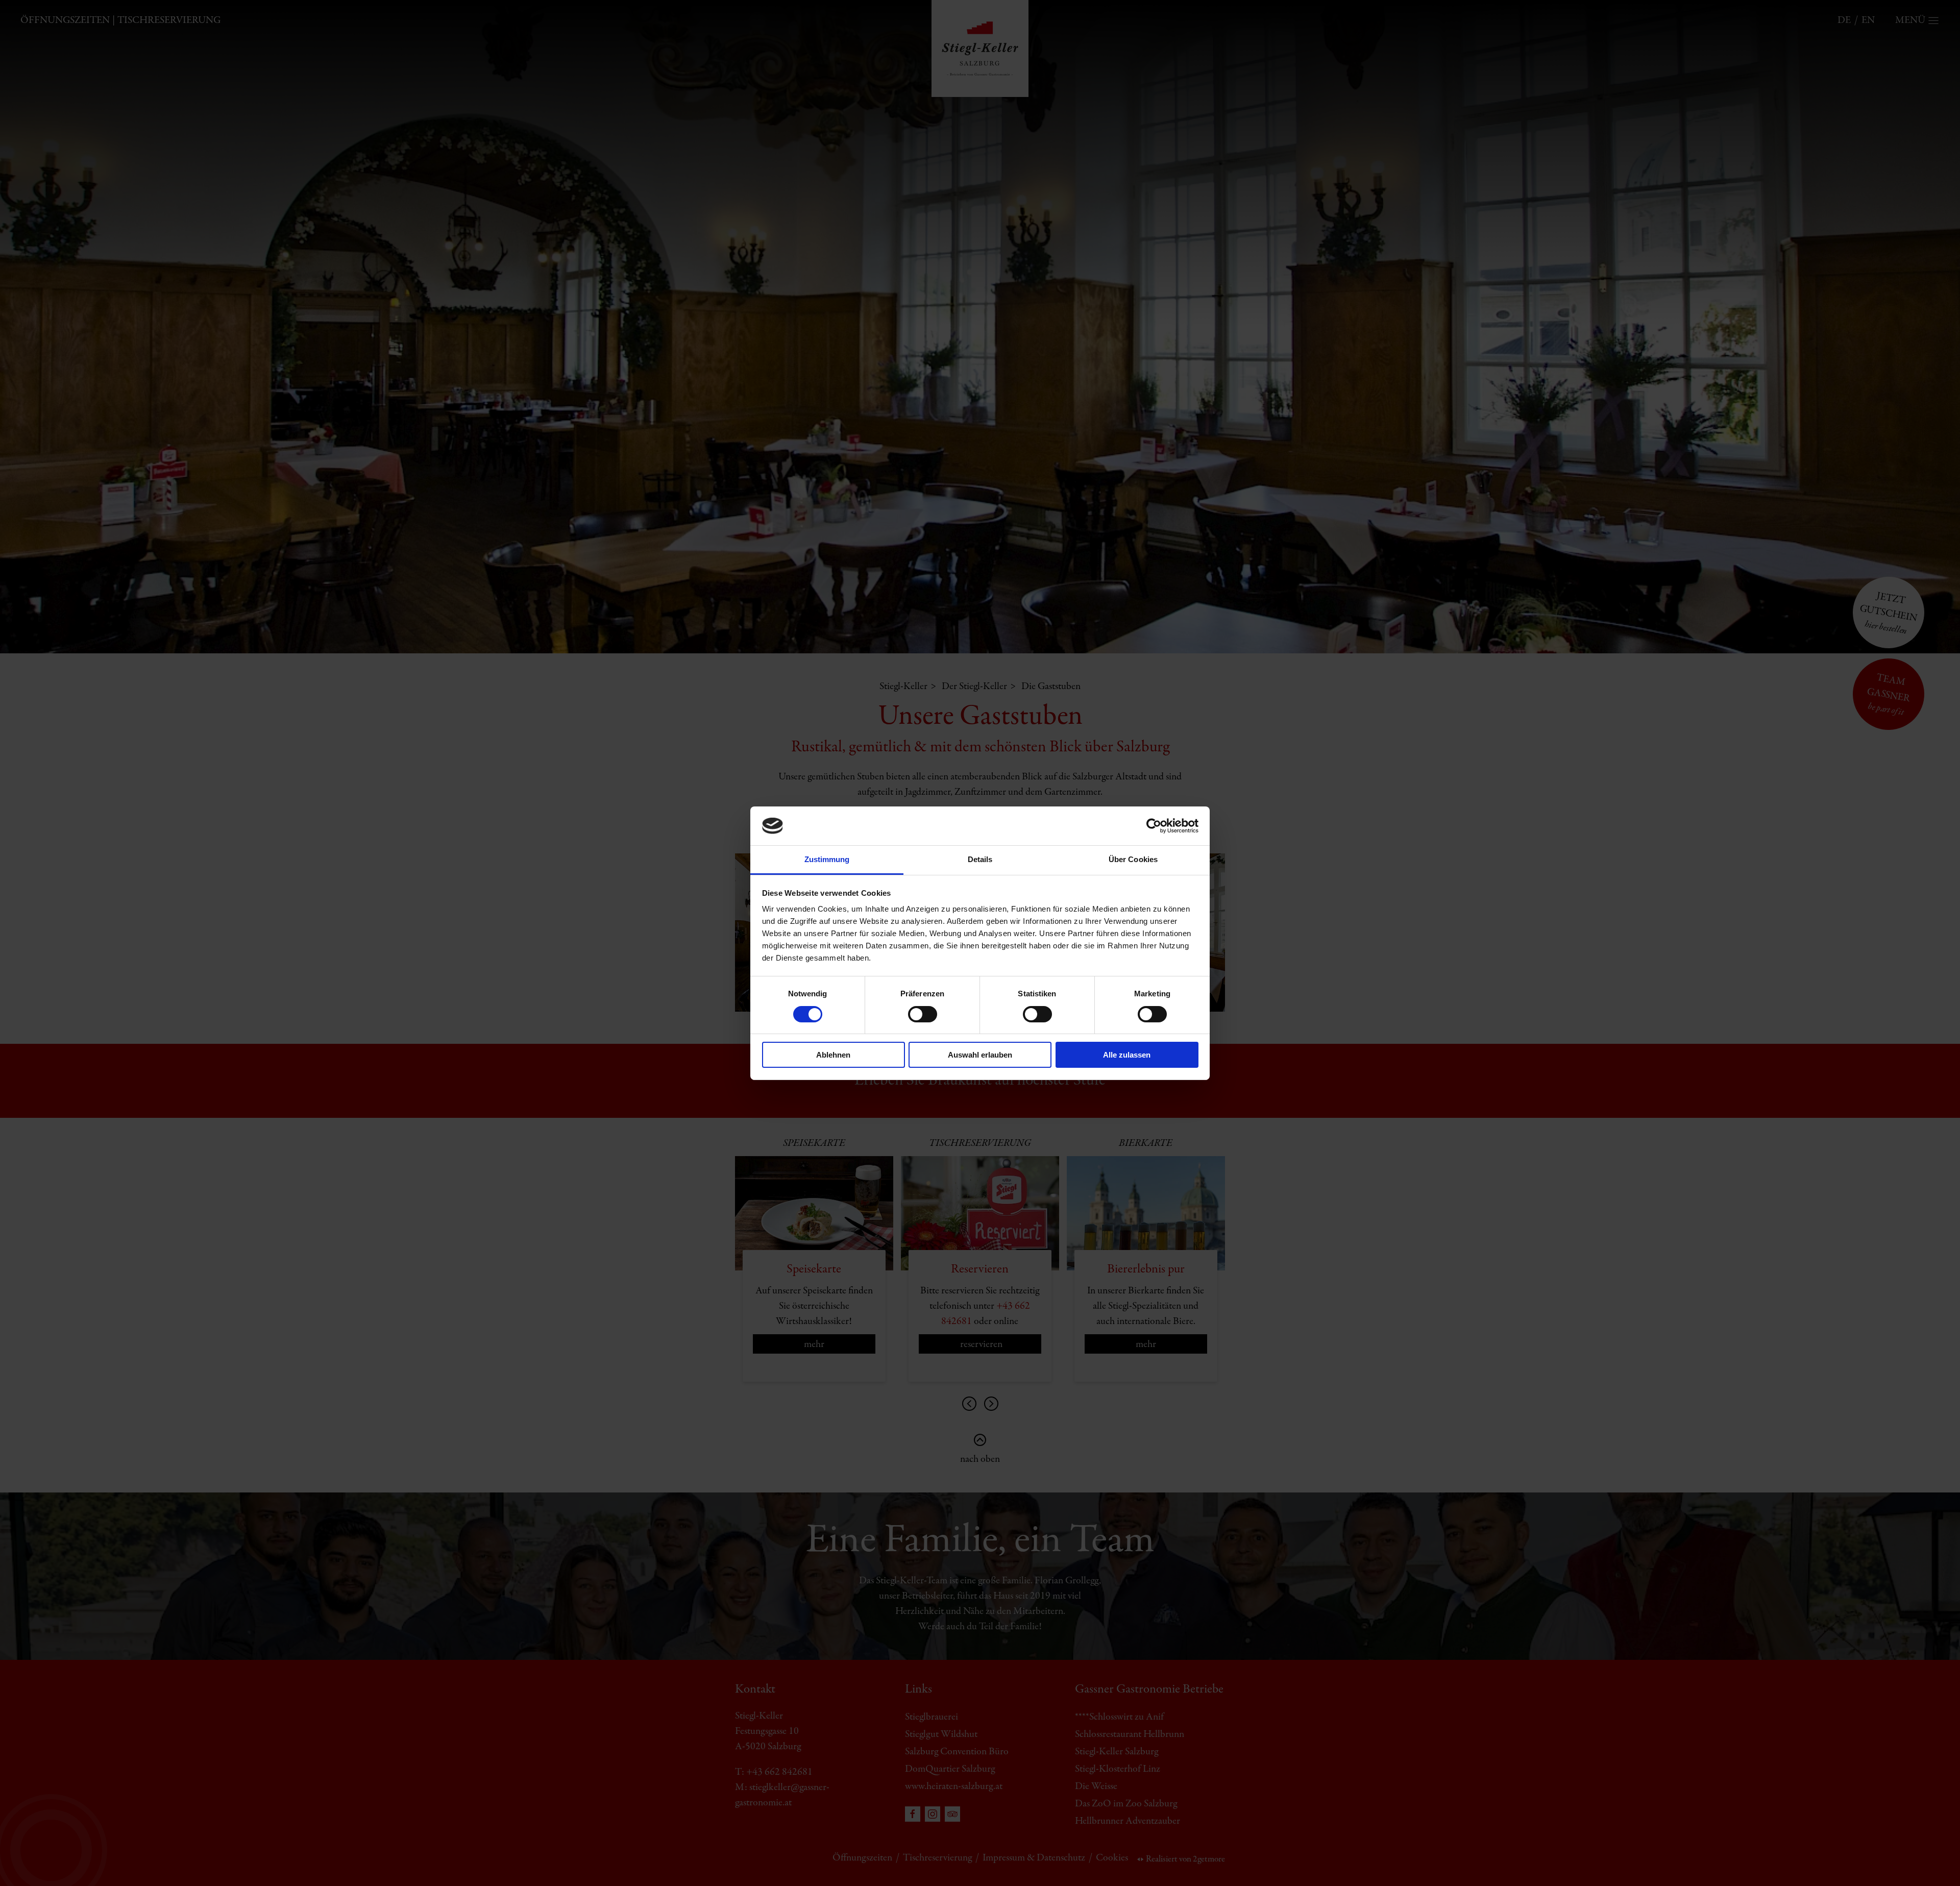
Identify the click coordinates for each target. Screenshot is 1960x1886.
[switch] (923, 1014)
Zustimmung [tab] (827, 859)
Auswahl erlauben (980, 1055)
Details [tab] (980, 859)
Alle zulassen (1127, 1055)
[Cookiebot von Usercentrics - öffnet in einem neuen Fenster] (1154, 826)
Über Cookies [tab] (1133, 859)
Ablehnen (833, 1055)
